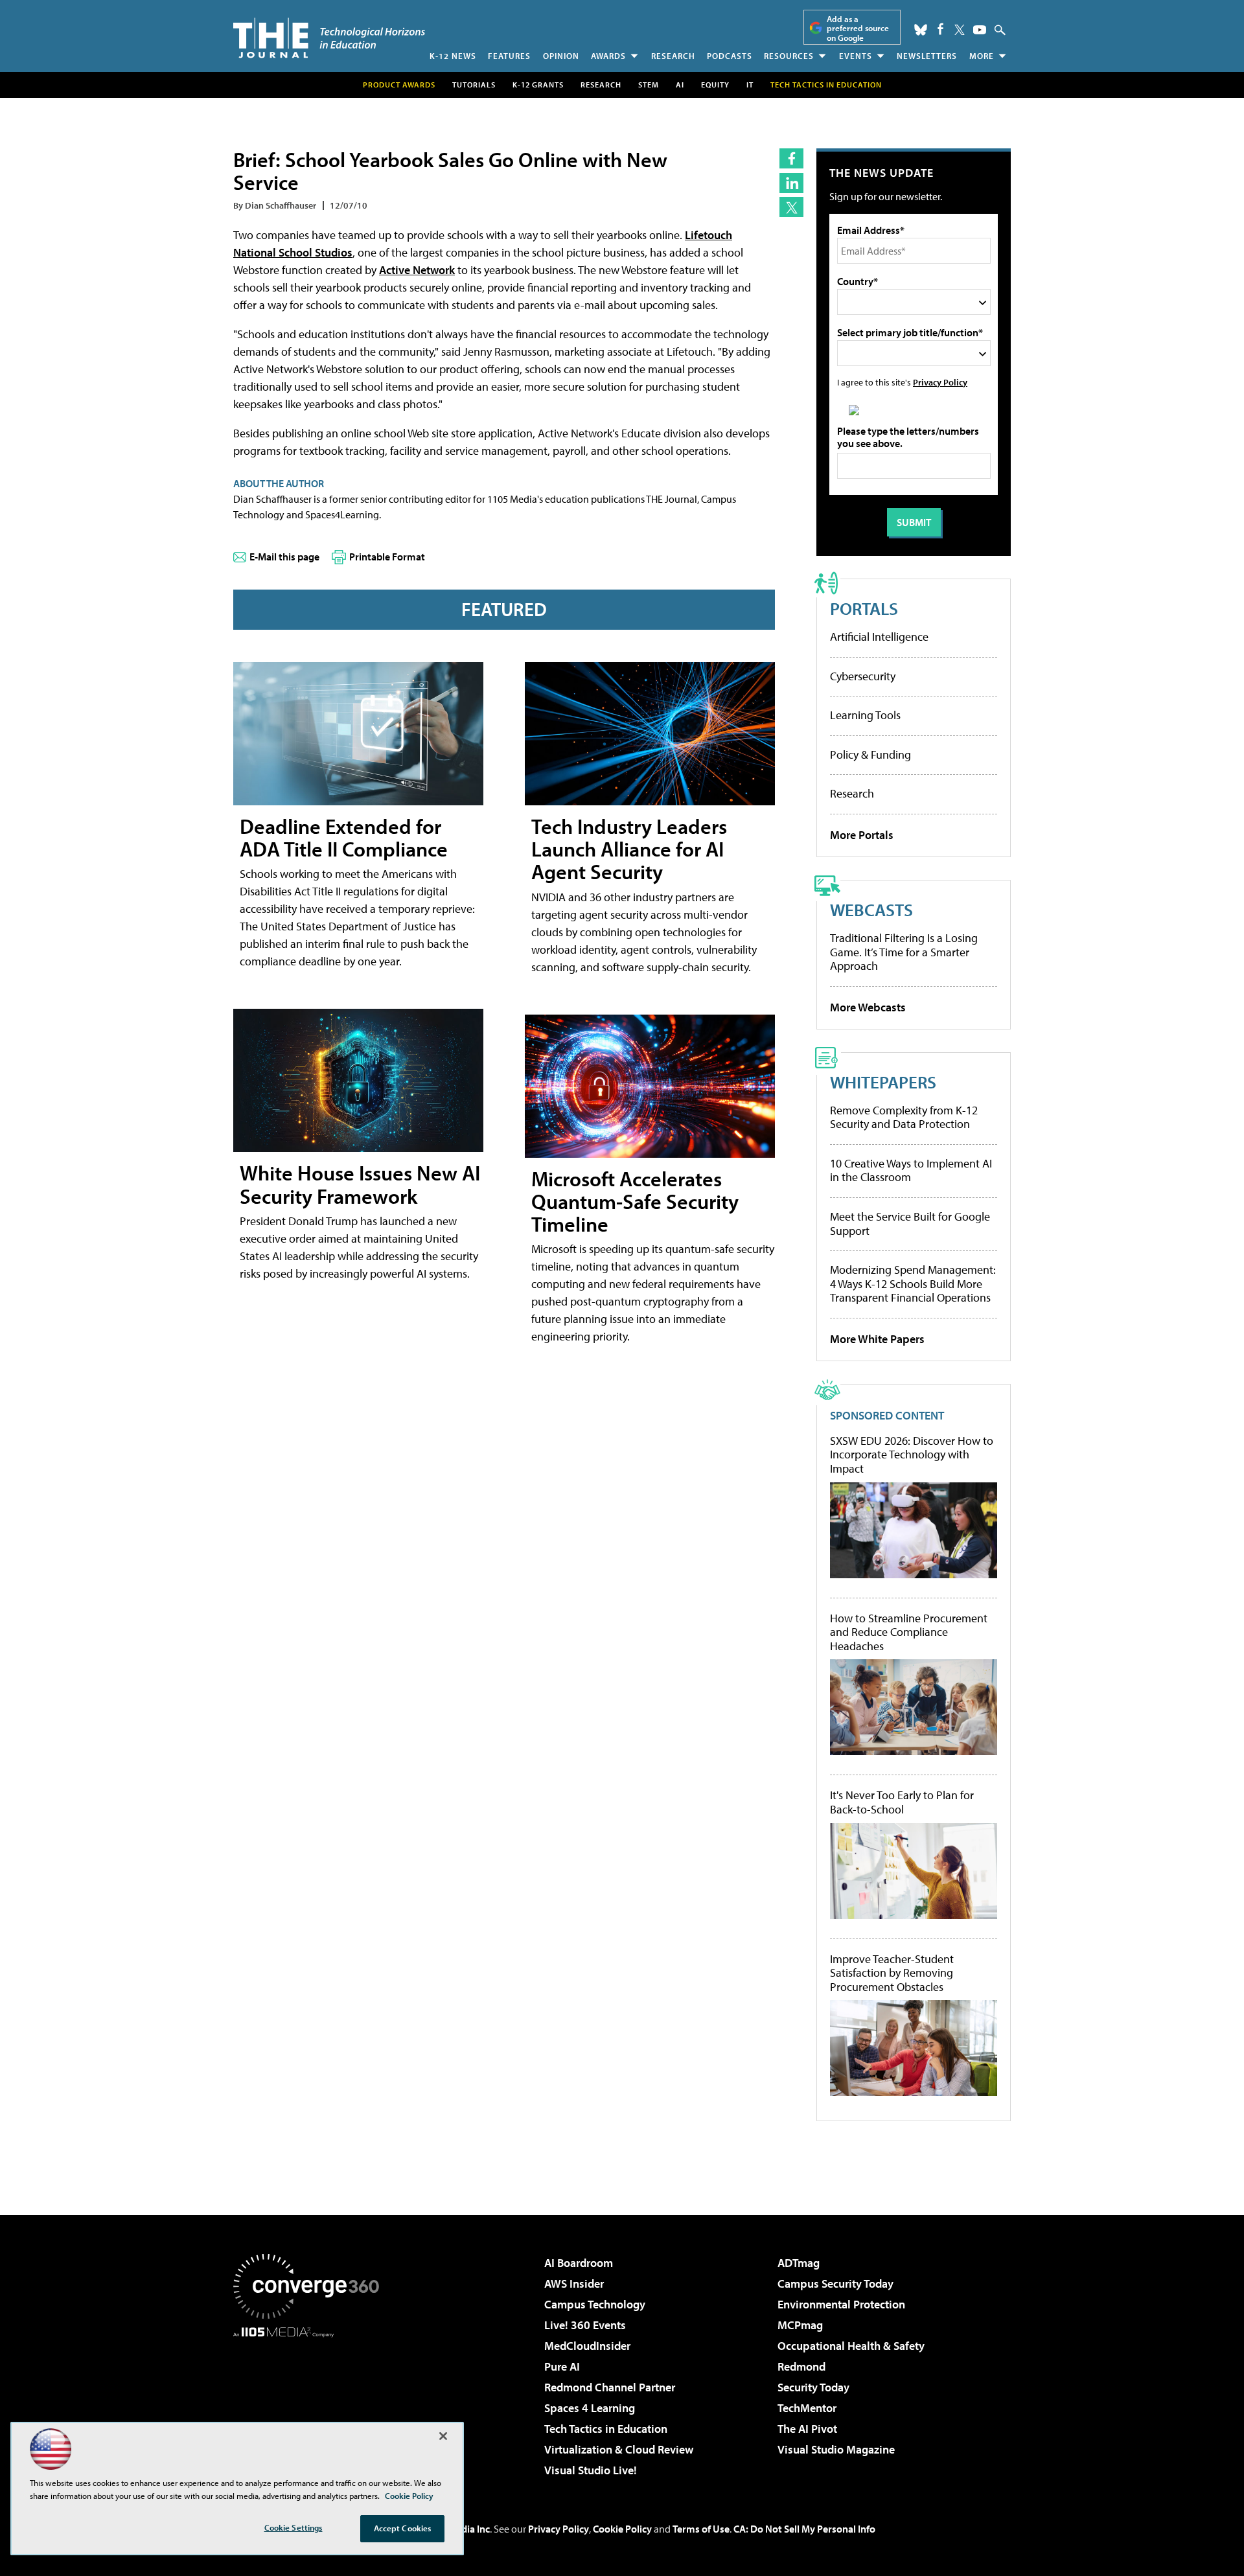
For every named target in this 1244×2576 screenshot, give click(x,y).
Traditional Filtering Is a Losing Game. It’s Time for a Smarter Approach (904, 952)
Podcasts (730, 56)
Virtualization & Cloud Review (619, 2449)
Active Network (417, 270)
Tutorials (474, 85)
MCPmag (800, 2325)
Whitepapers (883, 1082)
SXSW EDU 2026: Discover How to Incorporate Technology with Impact (912, 1455)
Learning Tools (865, 715)
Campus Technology (595, 2304)
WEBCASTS (871, 909)
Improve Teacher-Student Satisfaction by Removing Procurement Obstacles (892, 1973)
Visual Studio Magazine (836, 2449)
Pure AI (562, 2366)
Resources (789, 56)
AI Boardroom (579, 2263)
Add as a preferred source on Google (858, 28)
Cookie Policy (622, 2529)
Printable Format (387, 557)
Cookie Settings (294, 2527)
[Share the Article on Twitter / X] (791, 207)
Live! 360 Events (585, 2325)
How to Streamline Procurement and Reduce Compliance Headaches (909, 1632)
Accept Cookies (403, 2528)
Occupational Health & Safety (851, 2346)
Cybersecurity (863, 676)
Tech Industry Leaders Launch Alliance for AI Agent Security (629, 849)
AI (680, 85)
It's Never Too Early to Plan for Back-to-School (902, 1802)
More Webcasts (868, 1007)
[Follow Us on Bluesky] (921, 30)
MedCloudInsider (587, 2346)
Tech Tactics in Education (606, 2429)
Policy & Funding (870, 754)
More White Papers (877, 1339)
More (982, 56)
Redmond (801, 2366)
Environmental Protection (841, 2304)
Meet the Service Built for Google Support (910, 1224)
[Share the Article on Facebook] (791, 158)
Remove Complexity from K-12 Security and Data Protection (904, 1117)
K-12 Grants (538, 85)
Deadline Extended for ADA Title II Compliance (344, 837)
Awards (608, 56)
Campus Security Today (835, 2283)
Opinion (561, 56)
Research (673, 56)
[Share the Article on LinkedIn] (791, 183)
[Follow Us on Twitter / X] (960, 30)
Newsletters (927, 56)
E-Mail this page (284, 557)
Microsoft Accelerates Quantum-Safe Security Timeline (635, 1201)
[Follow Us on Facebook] (940, 29)
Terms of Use (701, 2529)
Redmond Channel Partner (610, 2387)
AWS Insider (574, 2283)
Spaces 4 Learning (590, 2408)
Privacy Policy (940, 382)
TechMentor (807, 2408)
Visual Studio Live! (591, 2470)
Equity (715, 85)
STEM (649, 85)
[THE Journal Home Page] (329, 38)
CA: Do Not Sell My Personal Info (804, 2529)
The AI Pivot (807, 2429)
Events (856, 56)
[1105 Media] (311, 2404)
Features (509, 56)
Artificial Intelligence (879, 637)
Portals (864, 608)
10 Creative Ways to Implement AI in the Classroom (911, 1170)
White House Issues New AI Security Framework (360, 1184)
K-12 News (453, 56)
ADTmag (799, 2263)
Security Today (813, 2387)
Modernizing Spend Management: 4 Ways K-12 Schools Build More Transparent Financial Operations (913, 1283)
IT (750, 85)
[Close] (443, 2436)
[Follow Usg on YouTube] (980, 30)
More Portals (862, 835)
